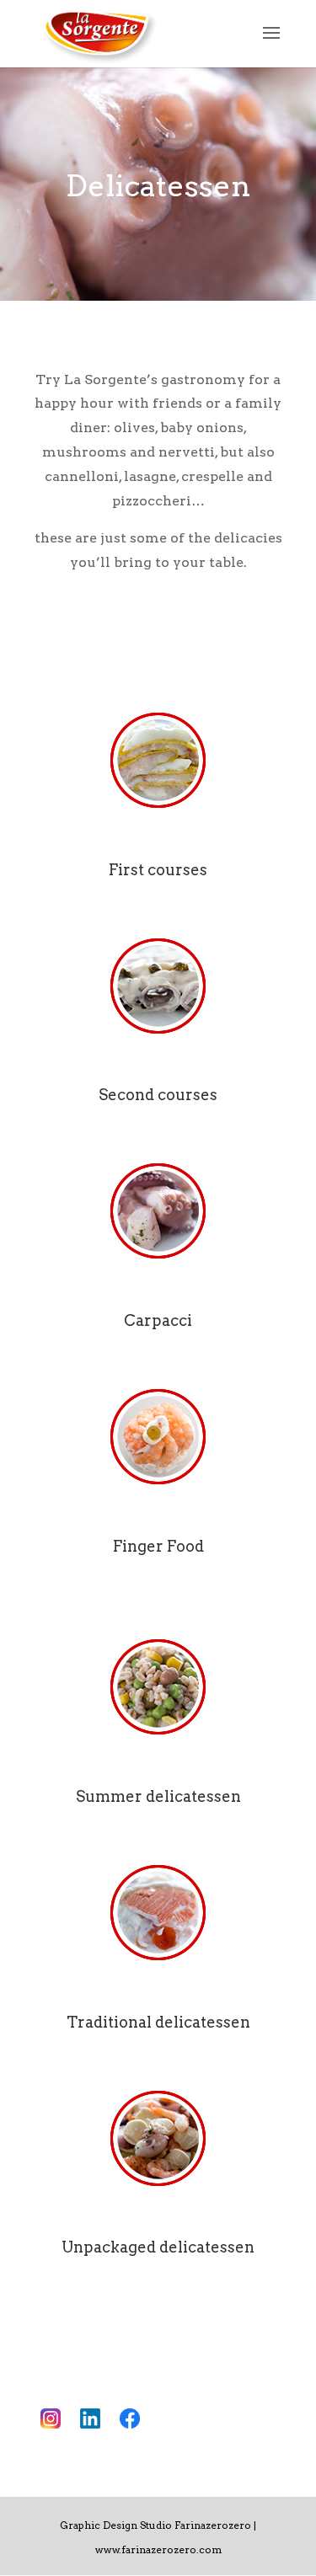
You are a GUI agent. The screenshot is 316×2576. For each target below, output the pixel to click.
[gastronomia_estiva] (158, 1687)
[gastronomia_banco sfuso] (158, 2139)
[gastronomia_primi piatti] (158, 761)
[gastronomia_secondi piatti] (158, 986)
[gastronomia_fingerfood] (158, 1437)
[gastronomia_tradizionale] (158, 1913)
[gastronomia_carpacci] (158, 1211)
